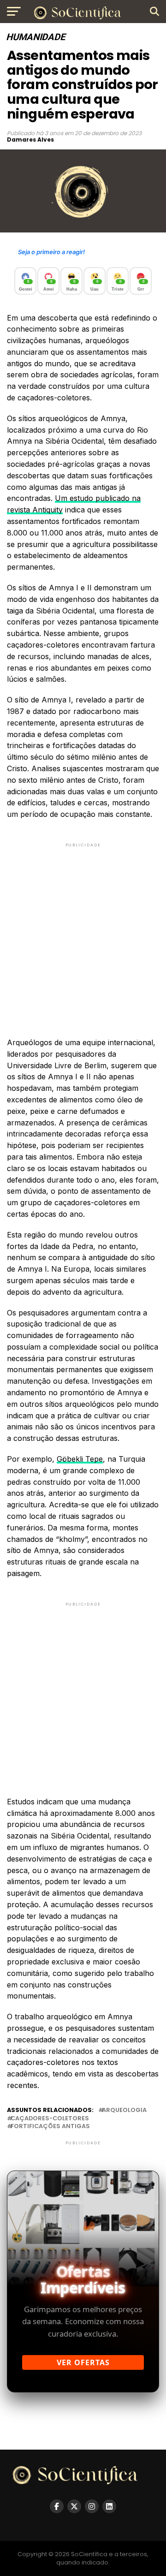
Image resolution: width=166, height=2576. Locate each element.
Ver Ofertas (83, 2362)
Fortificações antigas (50, 2127)
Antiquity (47, 510)
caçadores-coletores (50, 2119)
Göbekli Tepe (80, 1459)
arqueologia (124, 2110)
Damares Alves (30, 140)
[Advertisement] (83, 932)
